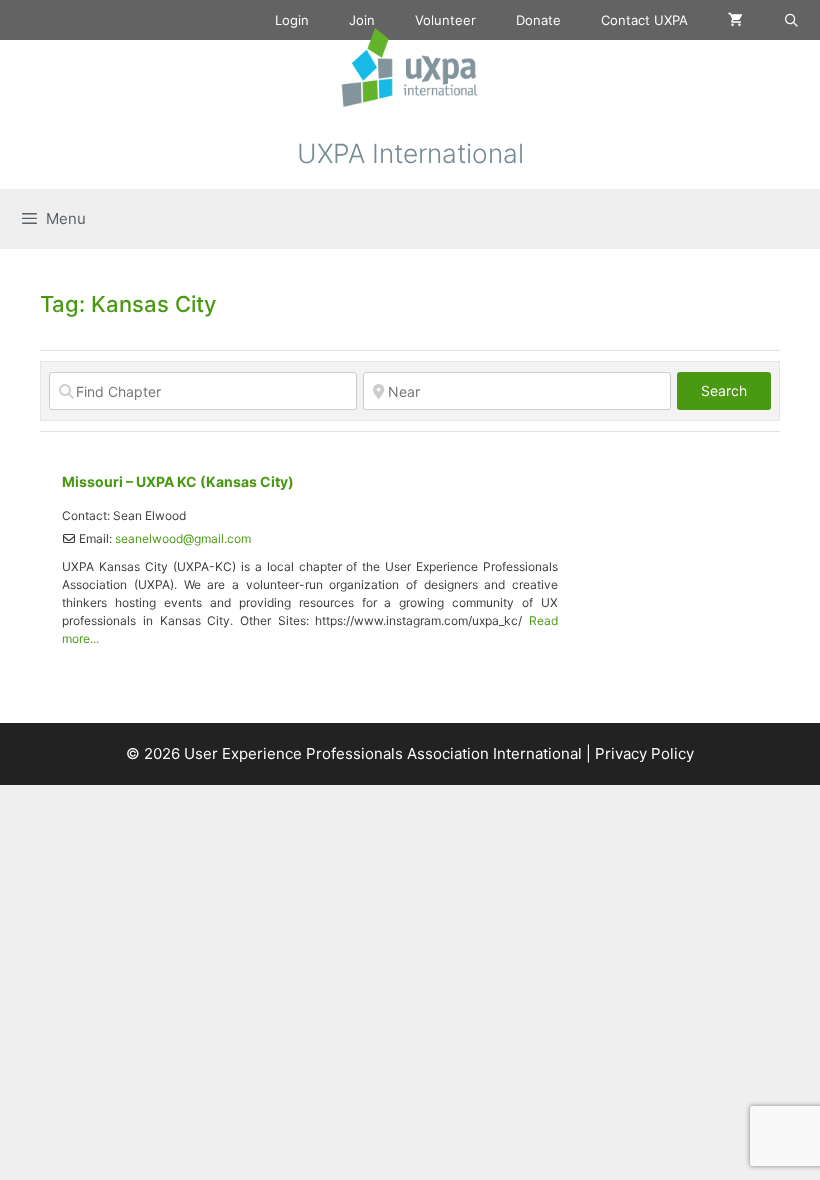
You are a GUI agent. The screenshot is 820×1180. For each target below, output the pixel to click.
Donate (538, 20)
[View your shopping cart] (735, 20)
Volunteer (445, 20)
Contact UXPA (644, 20)
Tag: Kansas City (128, 304)
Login (292, 20)
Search (736, 390)
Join (362, 20)
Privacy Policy (644, 753)
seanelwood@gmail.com (183, 538)
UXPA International (410, 153)
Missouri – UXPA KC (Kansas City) (178, 481)
